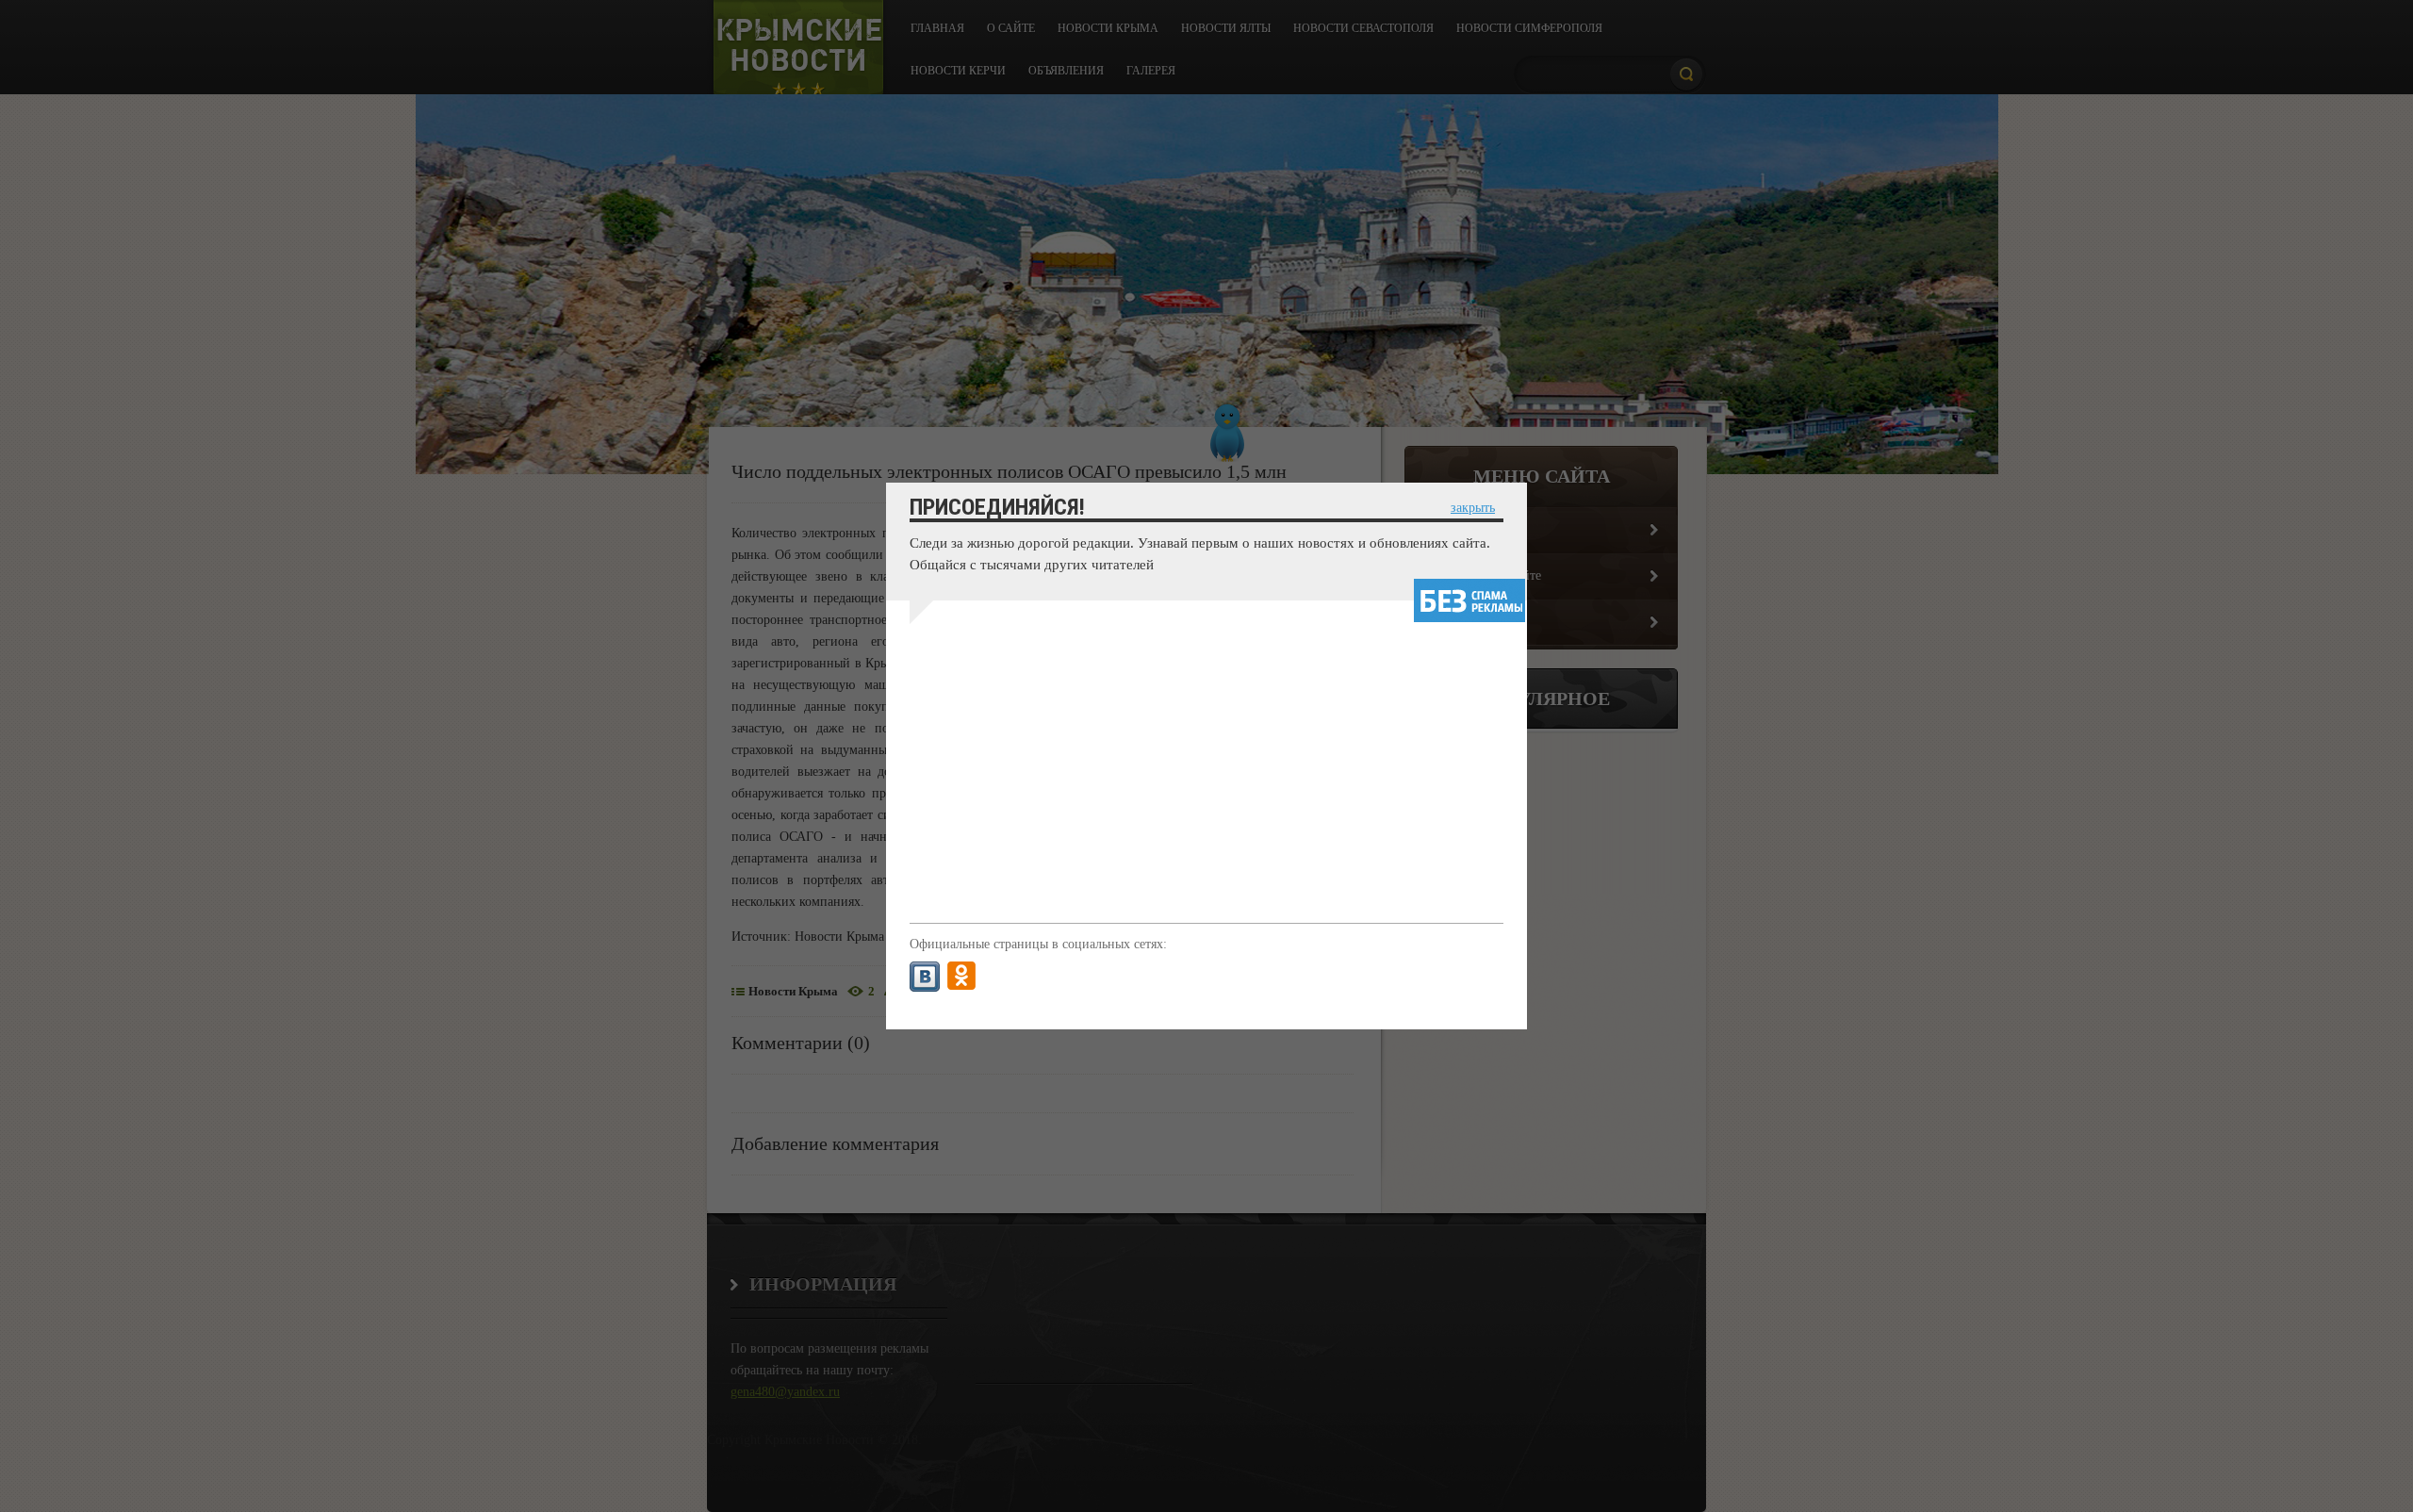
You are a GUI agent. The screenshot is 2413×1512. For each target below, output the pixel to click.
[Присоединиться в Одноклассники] (961, 977)
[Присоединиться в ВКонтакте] (925, 977)
